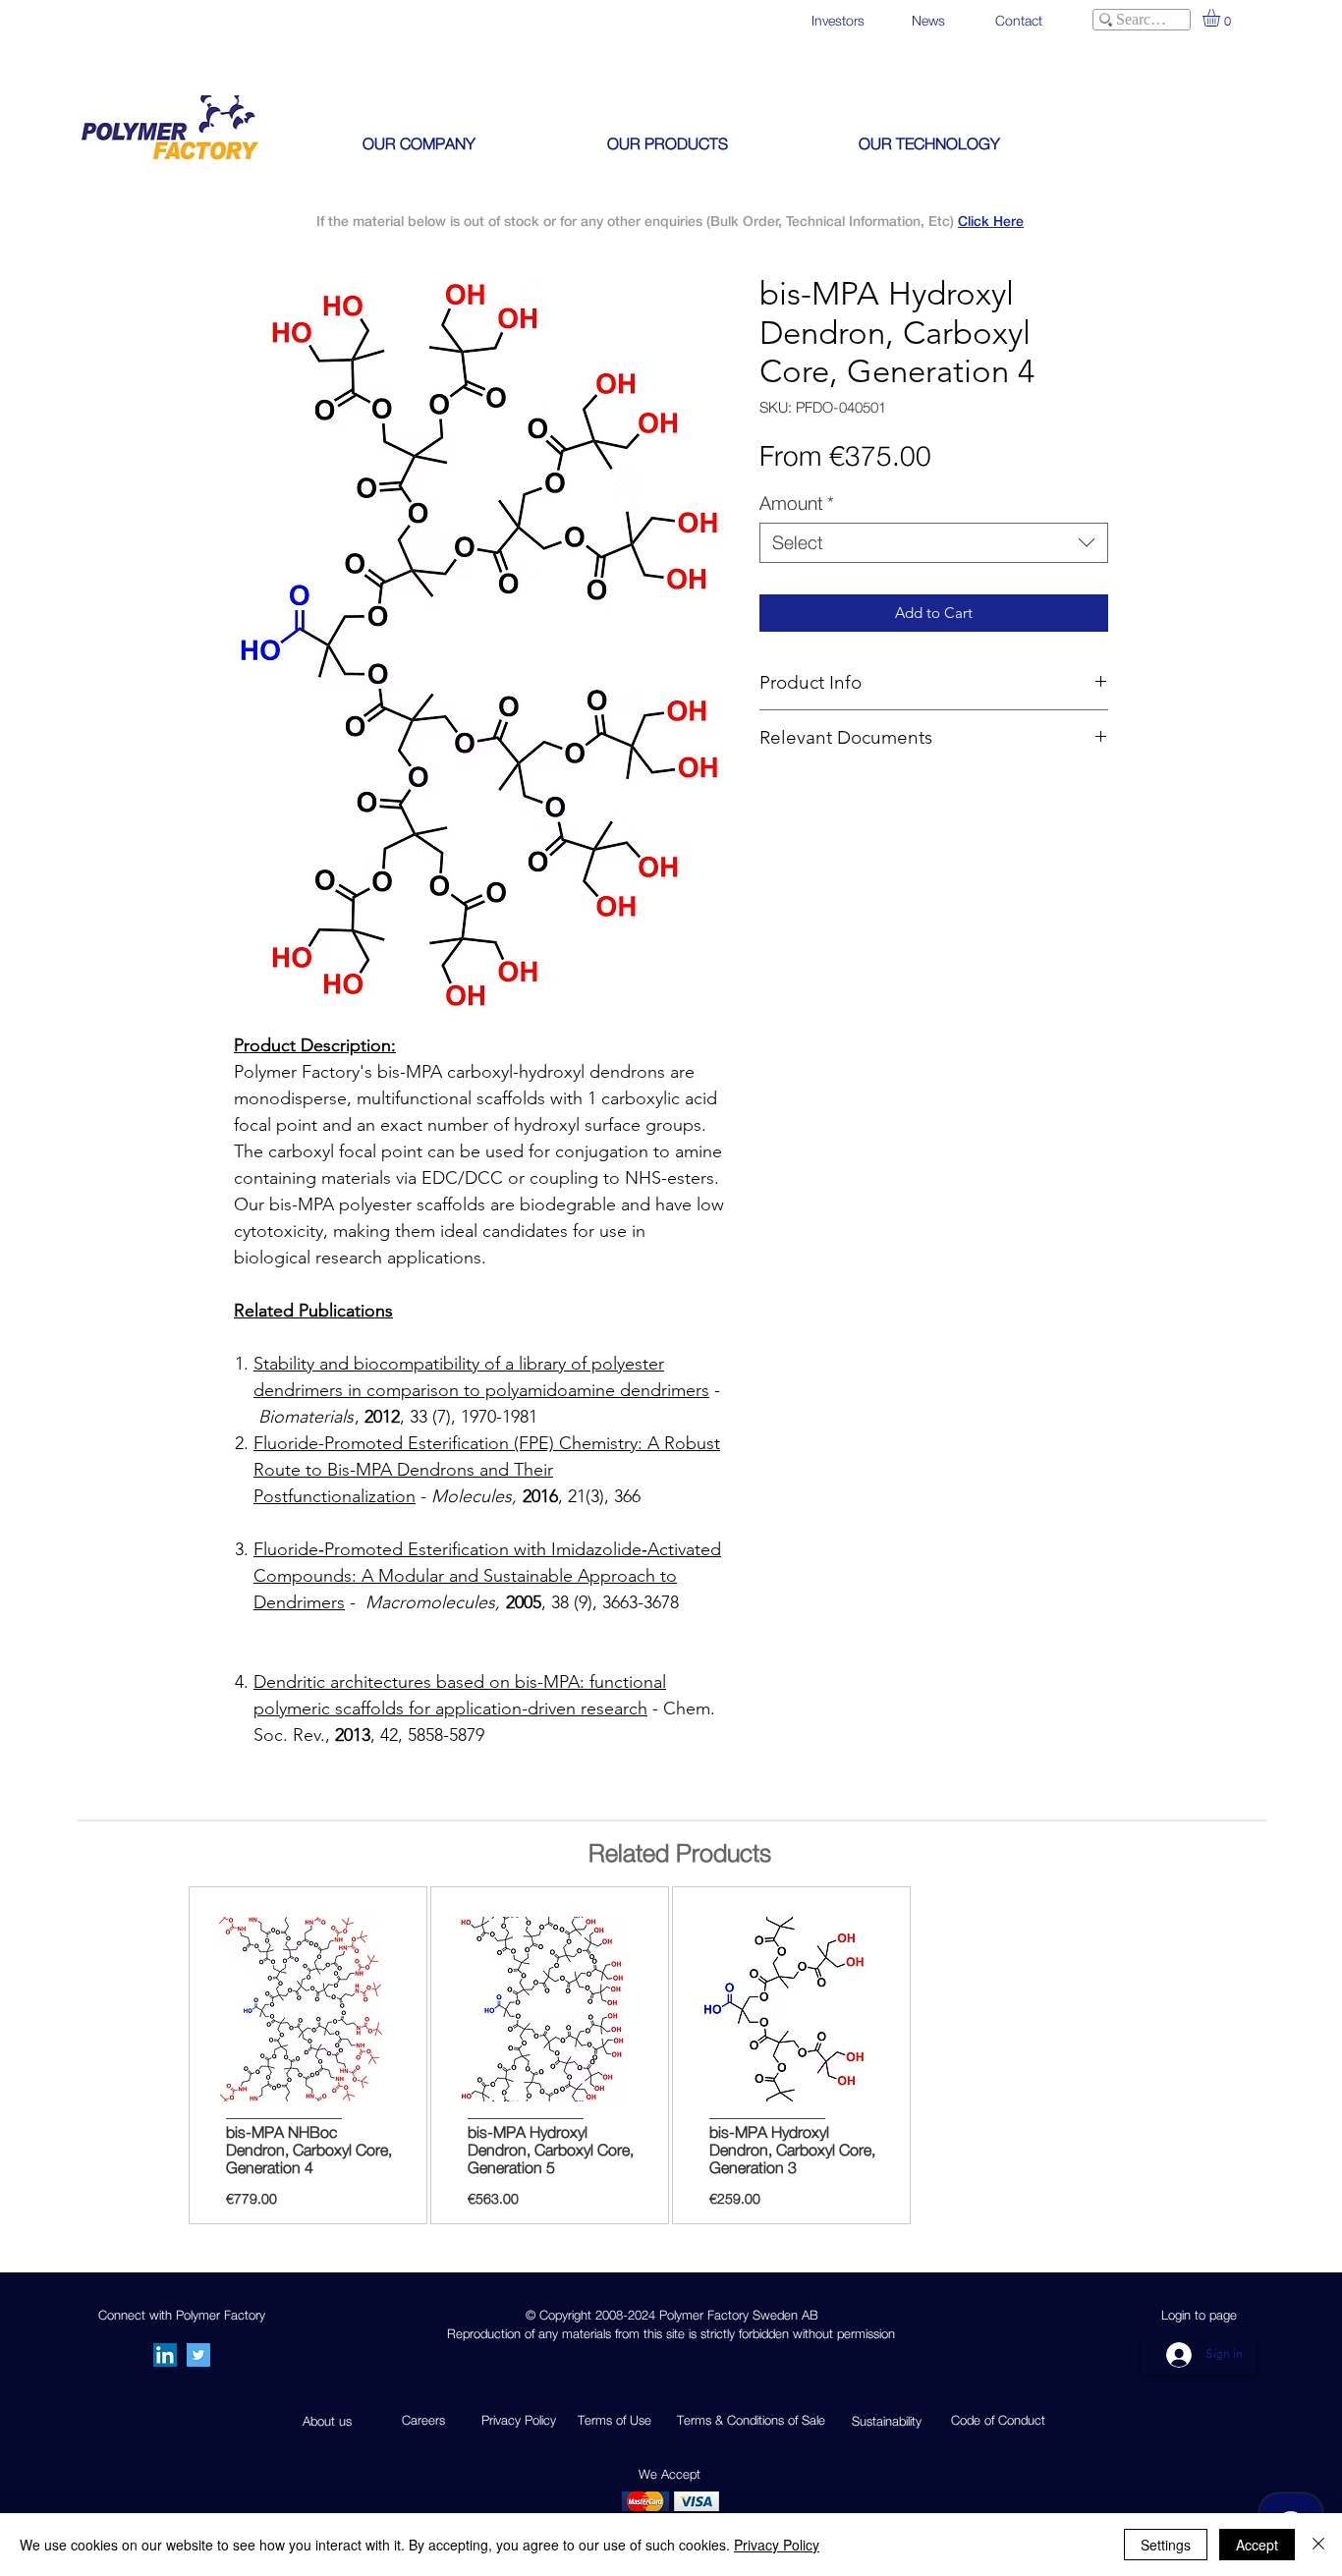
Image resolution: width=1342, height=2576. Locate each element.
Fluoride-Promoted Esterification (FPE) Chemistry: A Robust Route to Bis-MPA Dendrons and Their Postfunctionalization (487, 1470)
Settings (1166, 2545)
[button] (1222, 18)
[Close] (1318, 2545)
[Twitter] (198, 2355)
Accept (1257, 2545)
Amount (797, 503)
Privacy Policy (777, 2545)
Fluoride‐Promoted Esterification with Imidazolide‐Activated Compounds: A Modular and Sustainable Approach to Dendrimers (487, 1576)
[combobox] (934, 543)
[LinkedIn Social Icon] (165, 2355)
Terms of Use (615, 2420)
